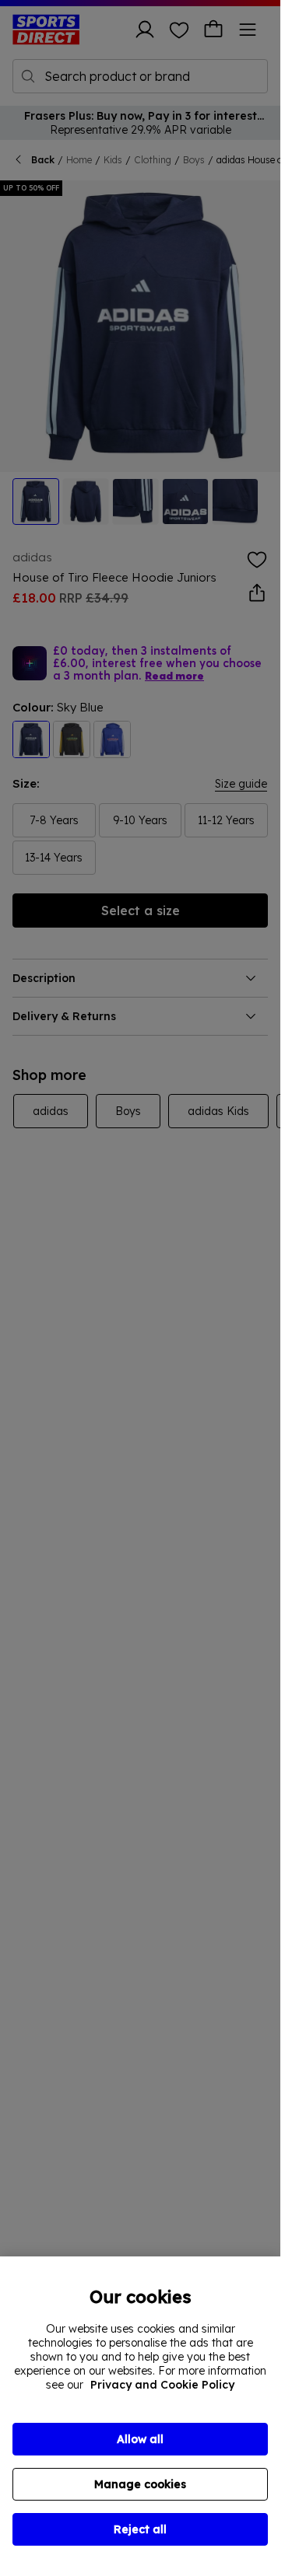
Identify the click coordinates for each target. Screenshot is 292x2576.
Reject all (140, 2529)
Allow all (140, 2439)
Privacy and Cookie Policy (162, 2385)
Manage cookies (140, 2484)
